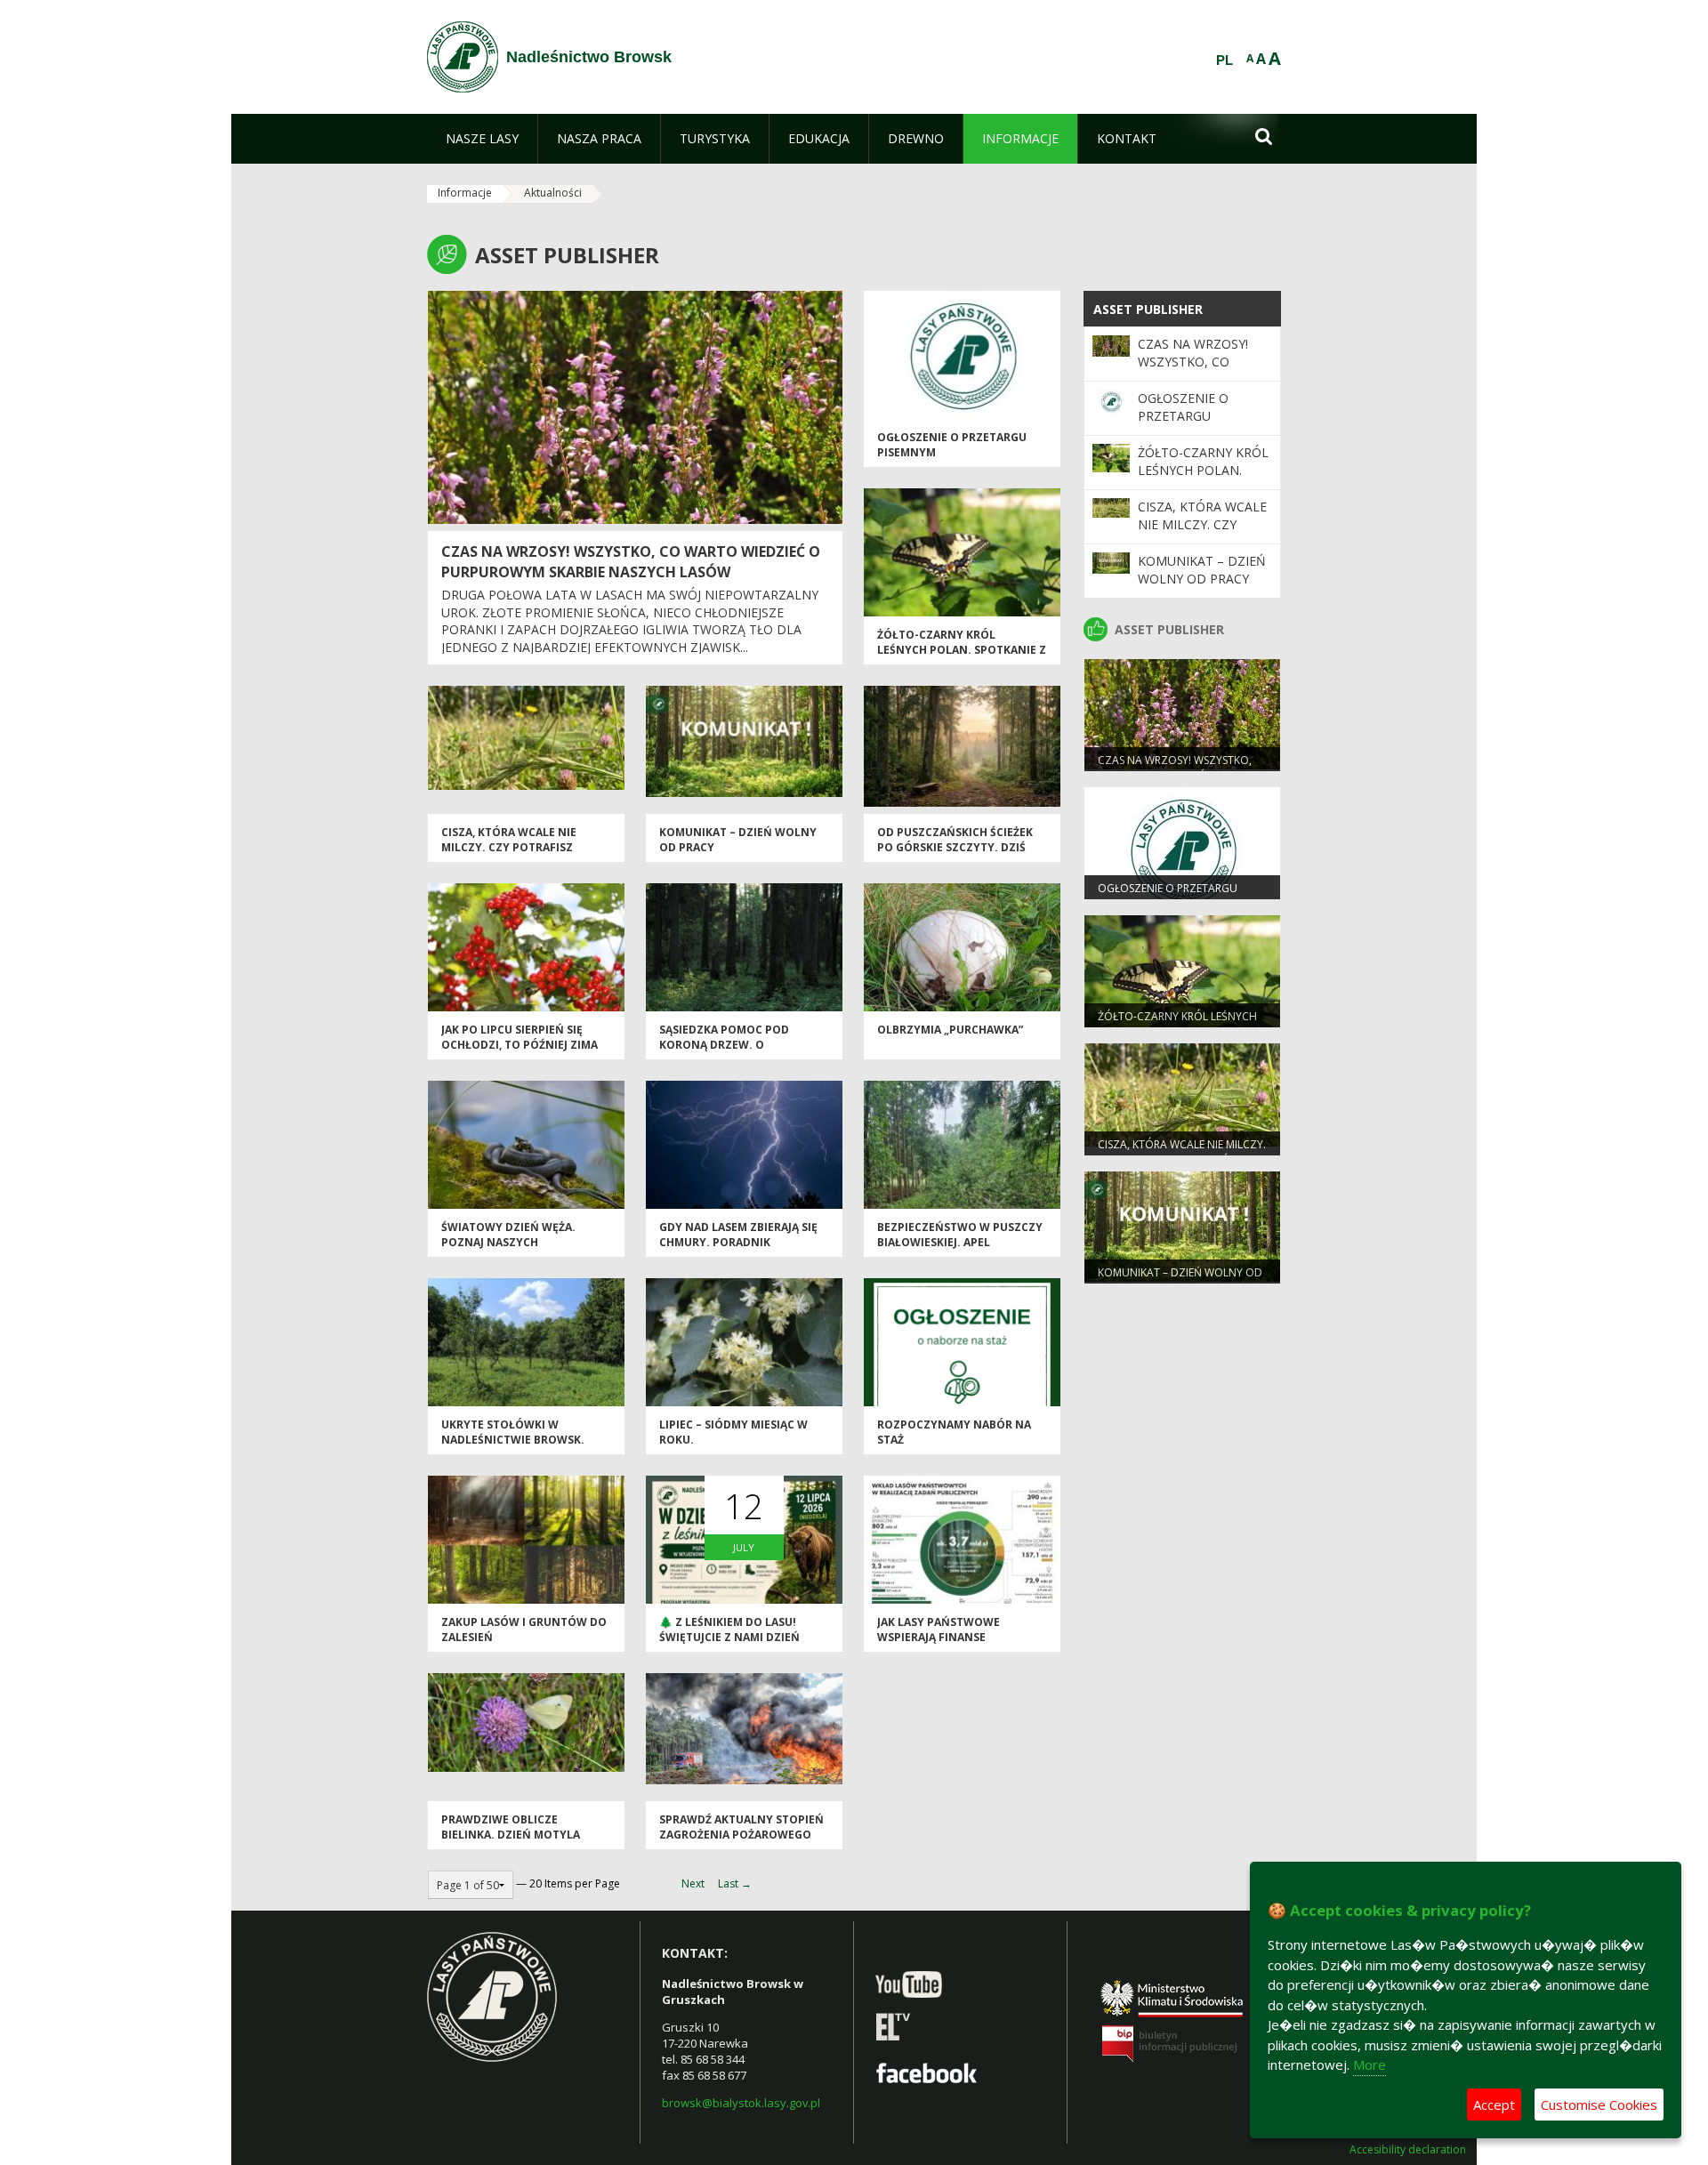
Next (693, 1883)
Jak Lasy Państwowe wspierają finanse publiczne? (939, 1638)
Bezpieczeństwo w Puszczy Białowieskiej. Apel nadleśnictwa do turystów (960, 1250)
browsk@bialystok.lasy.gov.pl (741, 2103)
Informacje (465, 193)
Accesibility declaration (1408, 2150)
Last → (735, 1883)
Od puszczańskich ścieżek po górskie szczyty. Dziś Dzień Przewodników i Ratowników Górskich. (955, 855)
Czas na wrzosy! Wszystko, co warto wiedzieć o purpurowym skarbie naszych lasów (631, 562)
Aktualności (553, 193)
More (1370, 2064)
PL (1225, 60)
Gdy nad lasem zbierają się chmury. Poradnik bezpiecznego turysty (738, 1243)
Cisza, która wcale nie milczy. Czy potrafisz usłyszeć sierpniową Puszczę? (509, 855)
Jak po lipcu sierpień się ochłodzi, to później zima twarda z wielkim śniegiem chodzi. (522, 1053)
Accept (1494, 2105)
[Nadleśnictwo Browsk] (463, 57)
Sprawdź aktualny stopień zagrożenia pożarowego (741, 1827)
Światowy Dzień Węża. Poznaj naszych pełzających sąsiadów (508, 1243)
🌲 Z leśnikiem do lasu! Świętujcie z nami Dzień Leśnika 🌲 (729, 1638)
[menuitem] (482, 139)
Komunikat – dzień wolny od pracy (1202, 570)
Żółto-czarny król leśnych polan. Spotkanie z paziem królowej (962, 650)
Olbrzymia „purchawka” (950, 1030)
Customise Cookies (1599, 2105)
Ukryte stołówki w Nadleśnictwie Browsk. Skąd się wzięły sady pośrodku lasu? (513, 1448)
